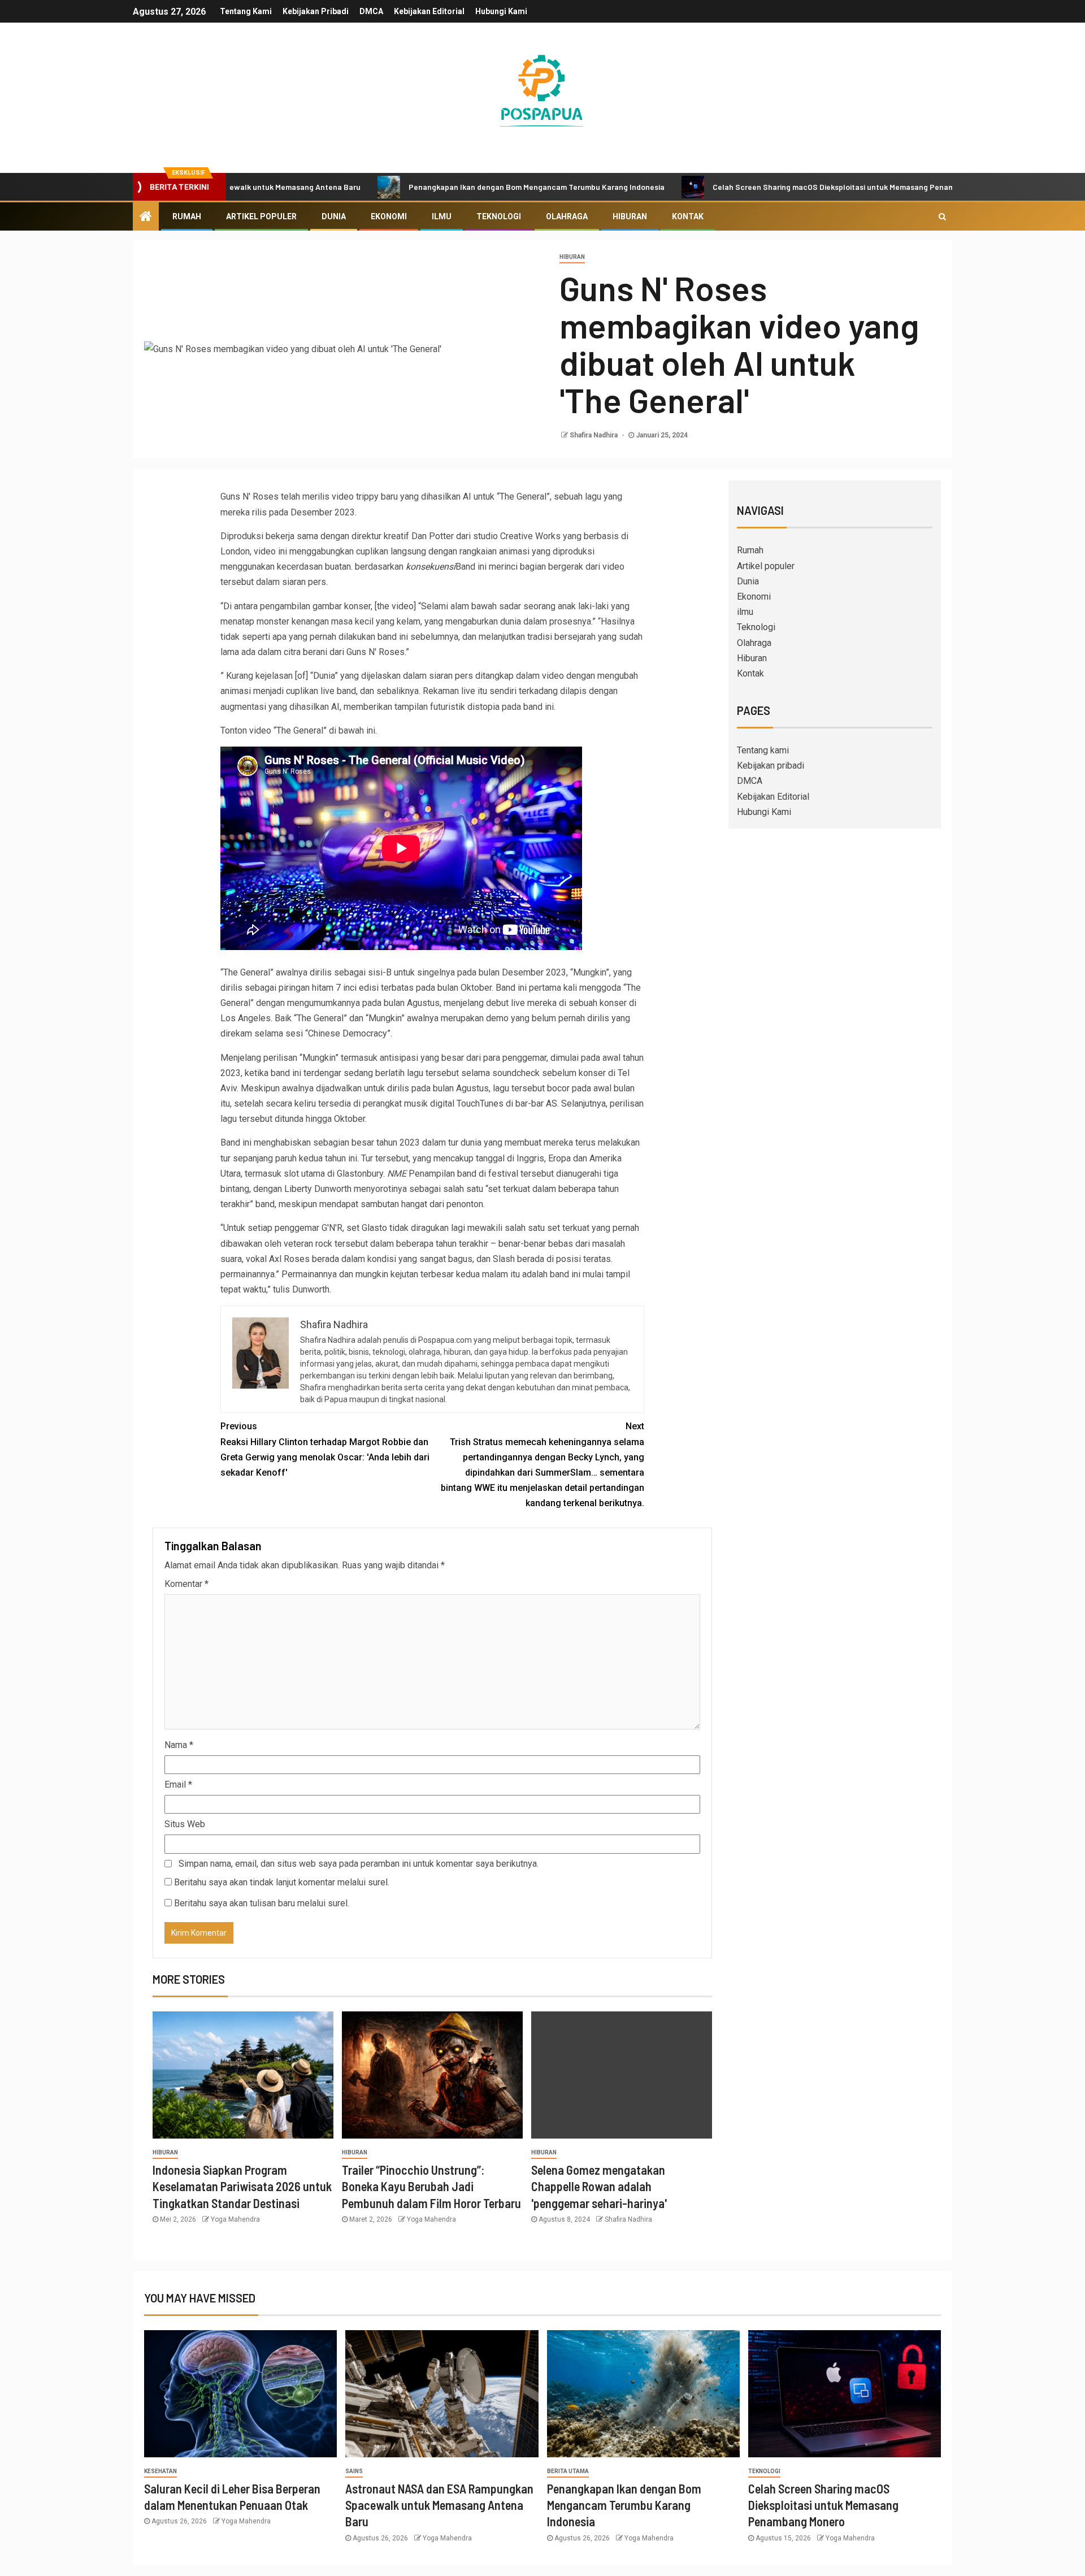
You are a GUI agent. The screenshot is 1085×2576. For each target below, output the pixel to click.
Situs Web (185, 1824)
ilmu (442, 216)
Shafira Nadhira (594, 435)
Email (178, 1784)
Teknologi (499, 216)
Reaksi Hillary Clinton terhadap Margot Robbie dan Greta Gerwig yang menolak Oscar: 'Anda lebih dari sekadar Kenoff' (325, 1449)
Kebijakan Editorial (429, 11)
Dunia (334, 216)
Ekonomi (389, 216)
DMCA (371, 11)
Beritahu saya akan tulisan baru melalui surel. (262, 1903)
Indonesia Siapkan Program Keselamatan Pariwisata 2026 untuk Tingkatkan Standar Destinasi (242, 2186)
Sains (354, 2471)
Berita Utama (568, 2471)
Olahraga (567, 216)
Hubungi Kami (501, 11)
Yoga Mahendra (235, 2219)
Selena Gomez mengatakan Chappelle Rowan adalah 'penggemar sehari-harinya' (599, 2186)
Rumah (187, 216)
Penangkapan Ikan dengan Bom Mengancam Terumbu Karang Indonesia (439, 187)
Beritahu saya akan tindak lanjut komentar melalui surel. (282, 1882)
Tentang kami (246, 11)
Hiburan (630, 216)
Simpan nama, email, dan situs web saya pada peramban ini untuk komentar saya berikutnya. (359, 1864)
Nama (179, 1745)
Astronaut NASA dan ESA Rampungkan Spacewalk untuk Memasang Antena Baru (439, 2505)
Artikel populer (261, 216)
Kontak (688, 216)
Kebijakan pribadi (316, 11)
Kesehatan (160, 2471)
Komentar (186, 1584)
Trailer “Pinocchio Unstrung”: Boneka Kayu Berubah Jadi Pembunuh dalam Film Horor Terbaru (431, 2186)
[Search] (942, 216)
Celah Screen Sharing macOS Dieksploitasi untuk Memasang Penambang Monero (759, 187)
